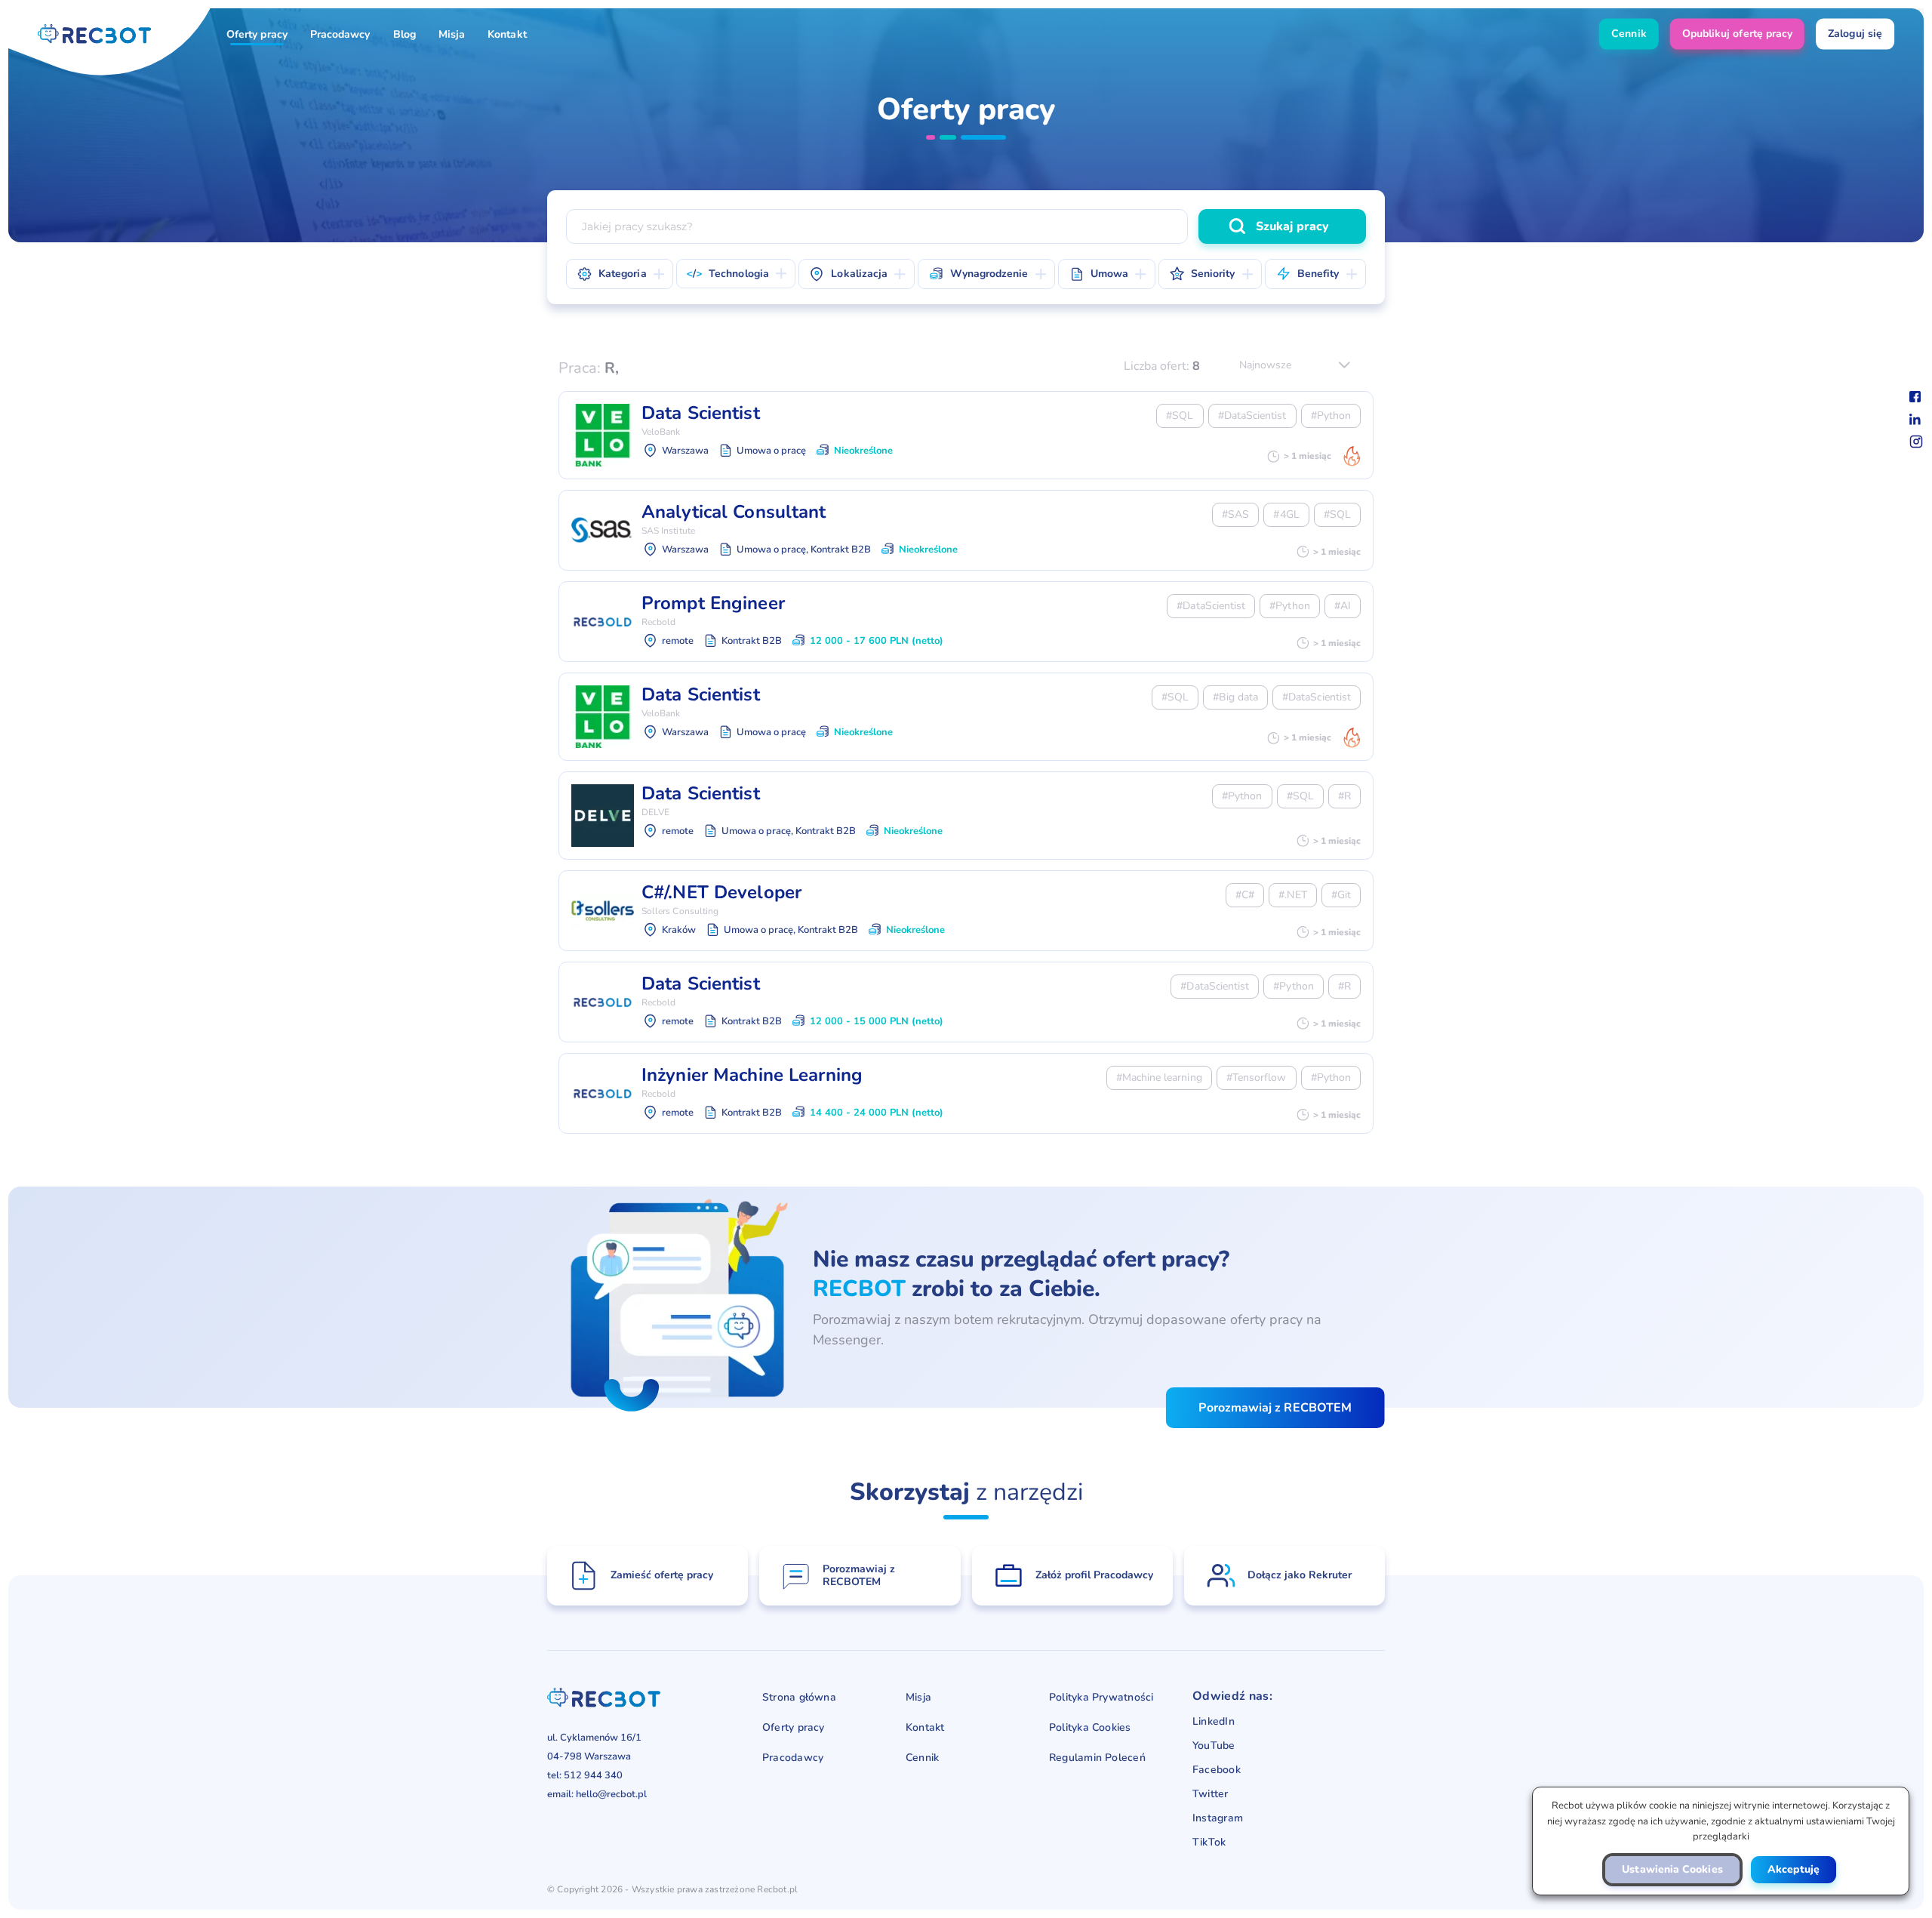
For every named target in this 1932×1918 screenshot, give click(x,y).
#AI (1343, 606)
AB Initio (1030, 159)
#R (1344, 796)
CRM (750, 195)
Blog (405, 34)
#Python (1331, 416)
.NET (671, 192)
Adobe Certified (1113, 195)
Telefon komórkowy (831, 195)
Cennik (922, 1758)
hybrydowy (936, 192)
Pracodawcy (340, 34)
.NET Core (673, 159)
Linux (1235, 192)
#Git (1341, 895)
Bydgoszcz (637, 192)
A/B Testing (887, 159)
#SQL (1180, 416)
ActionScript (620, 195)
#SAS (1235, 514)
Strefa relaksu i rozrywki (1269, 195)
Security (628, 195)
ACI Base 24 (1311, 159)
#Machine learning (1159, 1078)
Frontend (1066, 195)
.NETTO (751, 159)
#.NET (1292, 895)
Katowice (1021, 192)
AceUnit (1226, 159)
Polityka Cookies (1090, 1727)
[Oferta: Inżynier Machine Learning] (966, 1093)
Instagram (1218, 1818)
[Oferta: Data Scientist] (966, 435)
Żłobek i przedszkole (1123, 195)
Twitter (1211, 1794)
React (941, 192)
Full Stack (907, 195)
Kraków (1097, 192)
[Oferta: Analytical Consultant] (966, 530)
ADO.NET (1016, 195)
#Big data (1235, 697)
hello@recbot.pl (611, 1794)
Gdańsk (716, 192)
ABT (1161, 159)
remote (1304, 192)
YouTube (1214, 1746)
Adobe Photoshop (1230, 195)
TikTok (1209, 1843)
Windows (1308, 192)
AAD (962, 159)
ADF (948, 195)
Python (734, 192)
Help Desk (1148, 195)
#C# (1245, 895)
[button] (1672, 1870)
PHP (797, 192)
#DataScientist (1252, 416)
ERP (693, 195)
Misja (452, 34)
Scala (1174, 192)
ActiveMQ (823, 195)
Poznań (1234, 192)
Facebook (1217, 1770)
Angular (1009, 192)
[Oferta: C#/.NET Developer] (966, 911)
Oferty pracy (257, 34)
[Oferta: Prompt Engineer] (966, 622)
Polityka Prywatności (1101, 1697)
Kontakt (507, 34)
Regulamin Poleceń (1097, 1758)
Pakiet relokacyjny (648, 195)
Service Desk (1241, 195)
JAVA (612, 192)
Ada (892, 195)
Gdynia (786, 192)
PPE (737, 195)
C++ (1115, 192)
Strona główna (799, 1697)
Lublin (1166, 192)
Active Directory (725, 195)
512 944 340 (593, 1775)
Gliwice (856, 192)
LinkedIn (1214, 1722)
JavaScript (867, 192)
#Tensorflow (1257, 1078)
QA (1317, 195)
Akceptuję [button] (1794, 1869)
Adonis (1325, 195)
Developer (822, 195)
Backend (988, 195)
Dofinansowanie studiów (976, 195)
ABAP (1101, 159)
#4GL (1286, 514)
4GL (814, 159)
